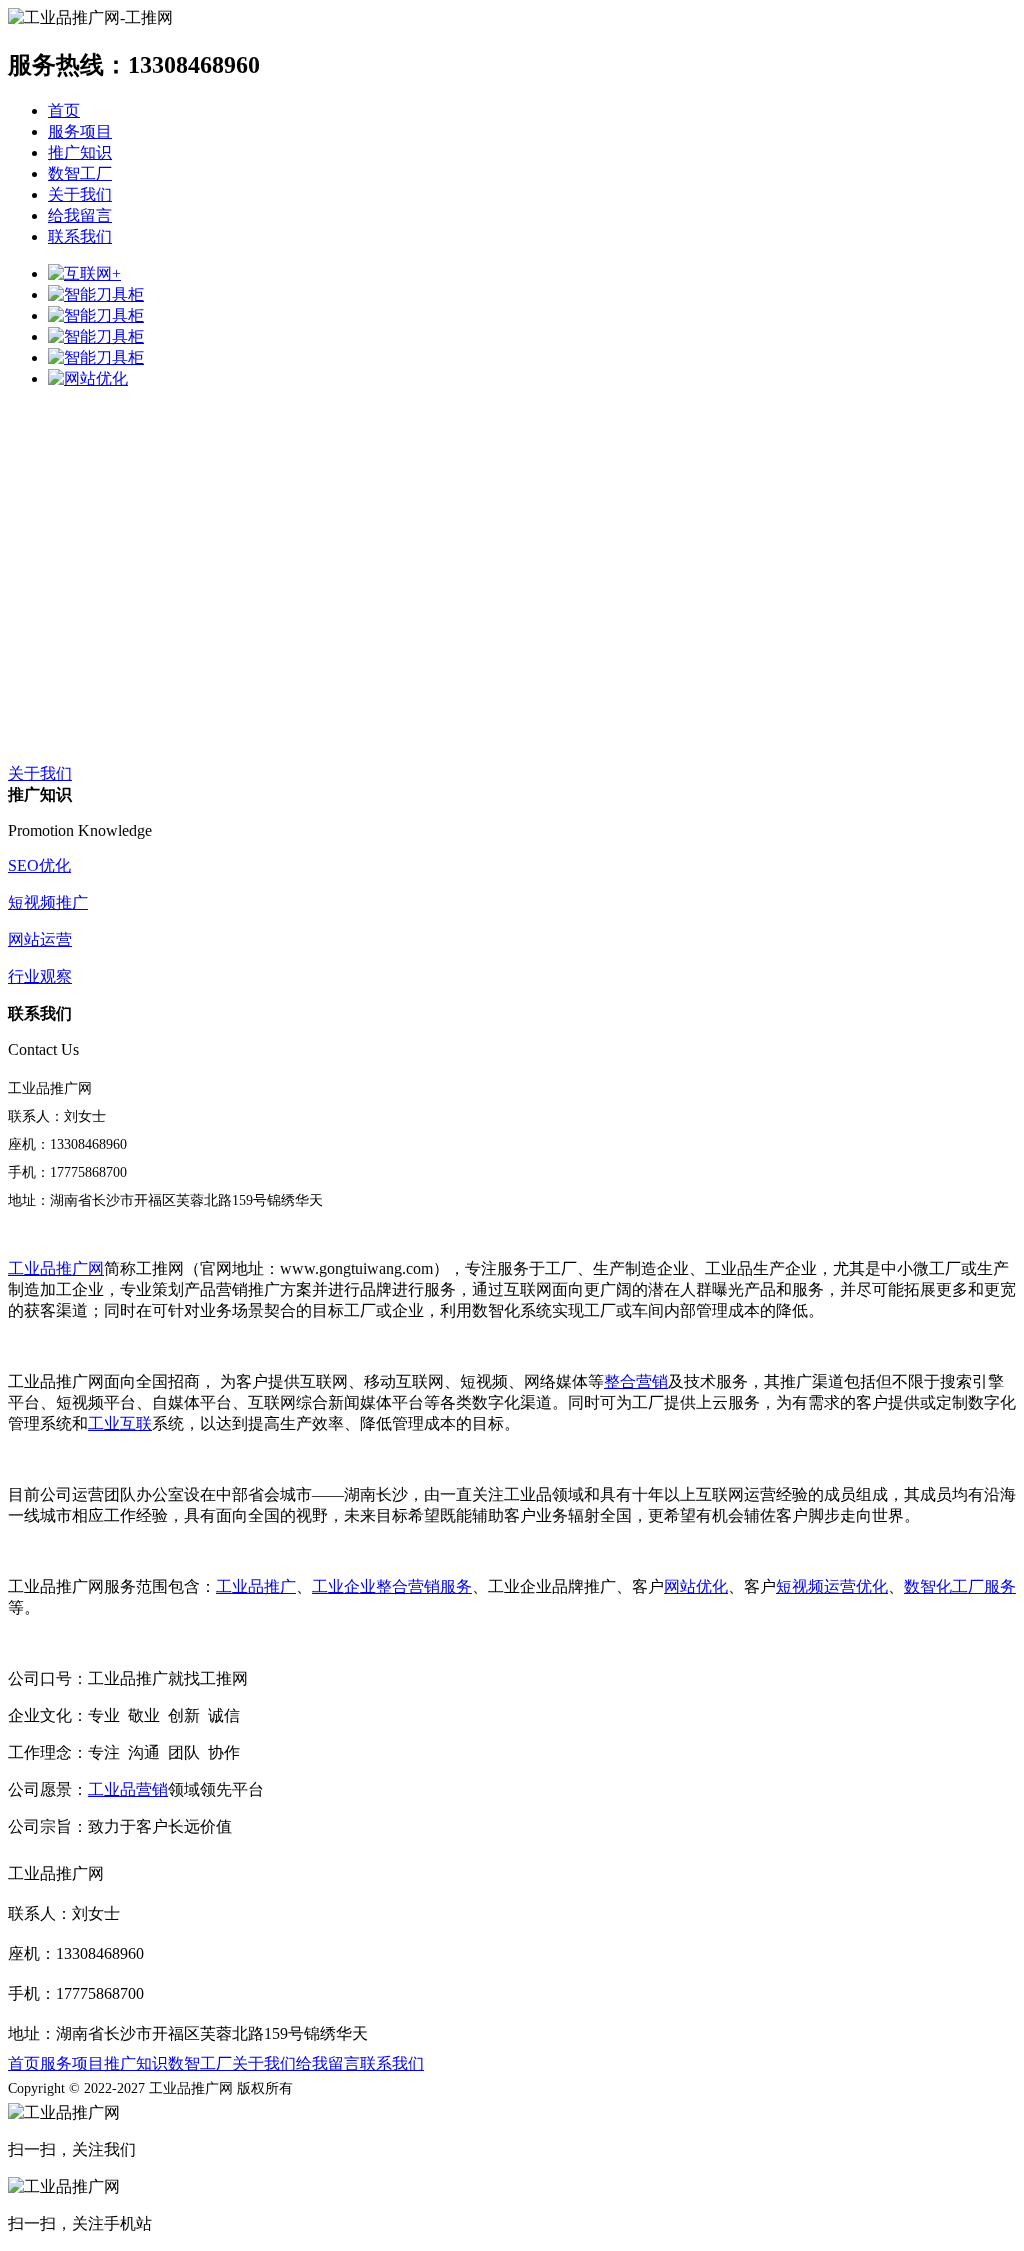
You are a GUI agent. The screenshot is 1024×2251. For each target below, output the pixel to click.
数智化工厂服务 (960, 1586)
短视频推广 (48, 902)
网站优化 (696, 1586)
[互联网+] (84, 273)
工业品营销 (128, 1789)
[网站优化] (88, 378)
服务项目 (80, 131)
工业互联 (120, 1423)
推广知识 (80, 152)
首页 (64, 110)
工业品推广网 (56, 1268)
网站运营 (40, 939)
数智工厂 (80, 173)
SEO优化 (39, 865)
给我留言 (80, 215)
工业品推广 (256, 1586)
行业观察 (40, 976)
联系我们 (80, 236)
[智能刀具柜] (96, 294)
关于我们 (80, 194)
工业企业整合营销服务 (392, 1586)
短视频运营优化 (832, 1586)
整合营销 (636, 1381)
